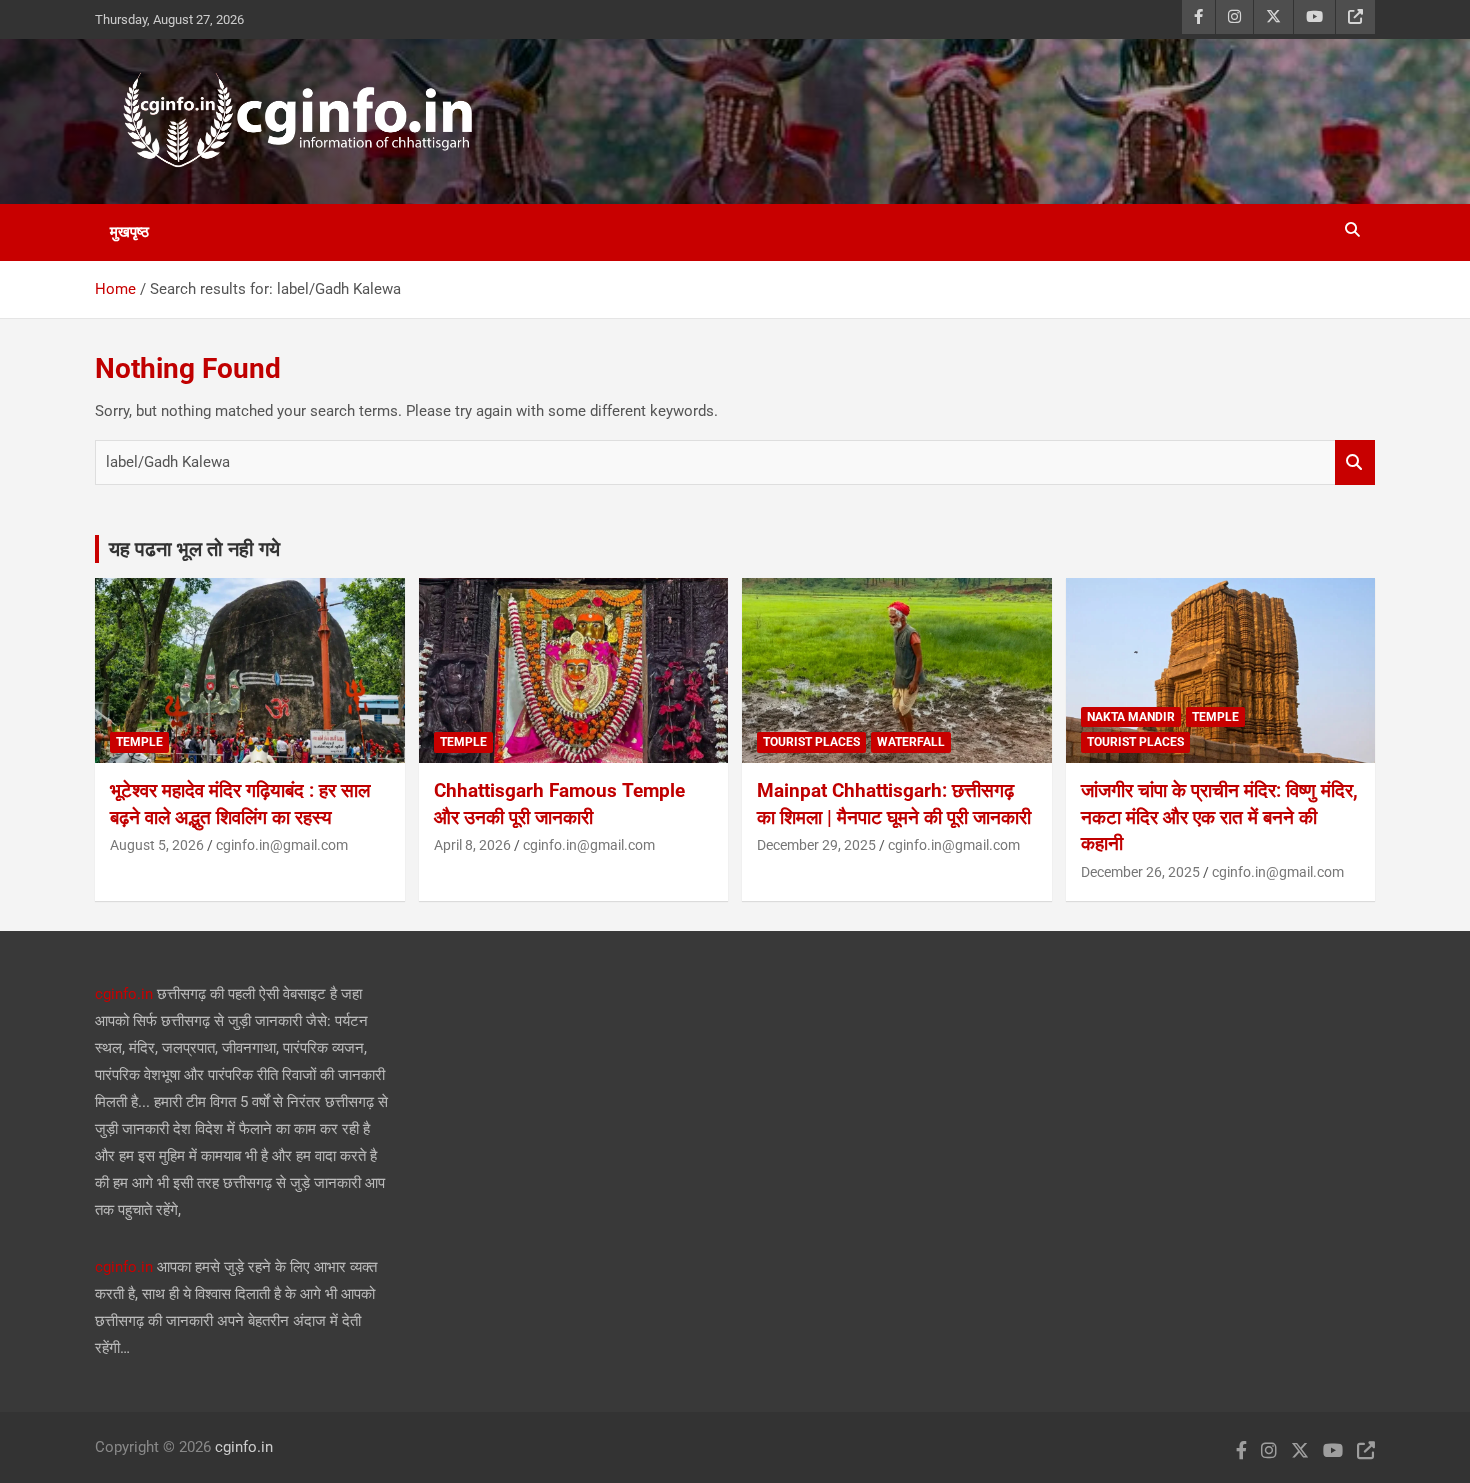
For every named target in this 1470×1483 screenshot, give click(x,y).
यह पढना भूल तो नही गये (194, 549)
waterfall (911, 742)
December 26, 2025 (1140, 872)
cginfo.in (124, 994)
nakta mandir (1131, 717)
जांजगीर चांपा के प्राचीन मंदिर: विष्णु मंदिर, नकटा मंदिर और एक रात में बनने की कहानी (1219, 817)
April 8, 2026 (472, 845)
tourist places (811, 742)
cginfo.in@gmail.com (282, 845)
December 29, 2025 (816, 845)
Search (1355, 462)
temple (139, 742)
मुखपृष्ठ (129, 232)
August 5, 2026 (157, 845)
